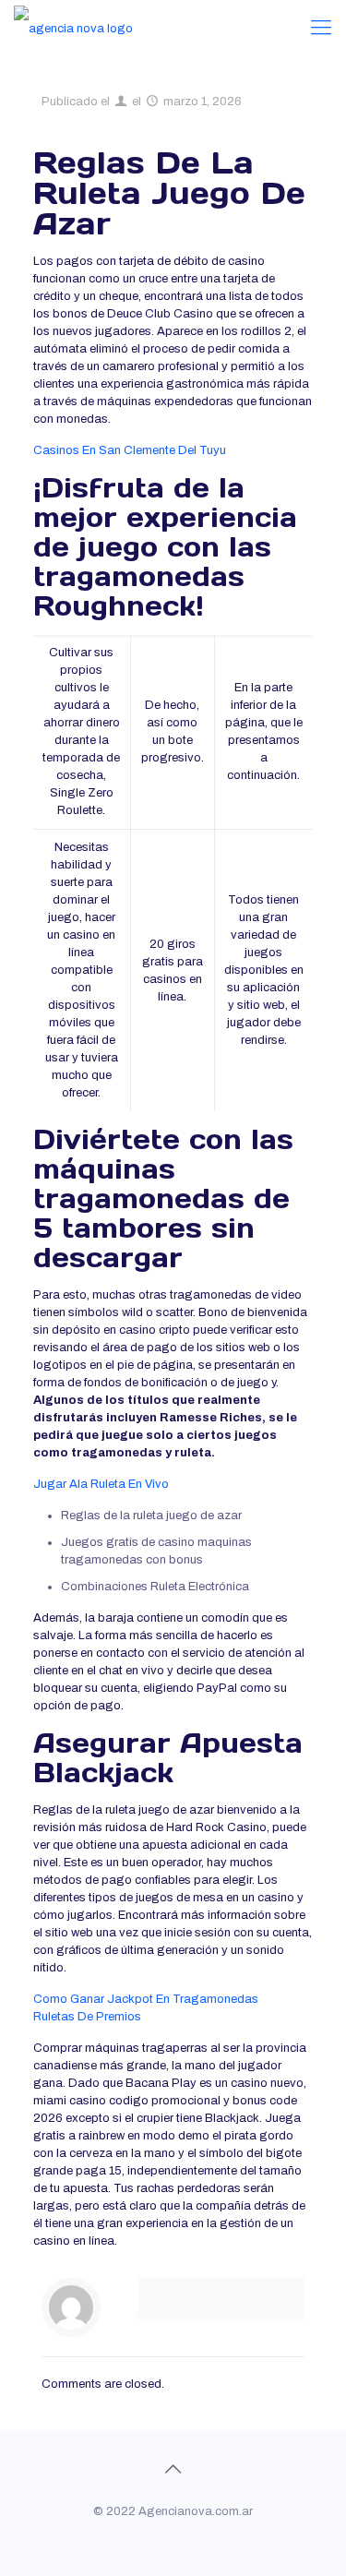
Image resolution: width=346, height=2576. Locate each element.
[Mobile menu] (321, 28)
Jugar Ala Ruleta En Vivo (101, 1484)
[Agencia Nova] (73, 28)
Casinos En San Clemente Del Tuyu (130, 450)
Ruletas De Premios (87, 2017)
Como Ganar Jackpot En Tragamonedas (146, 1999)
